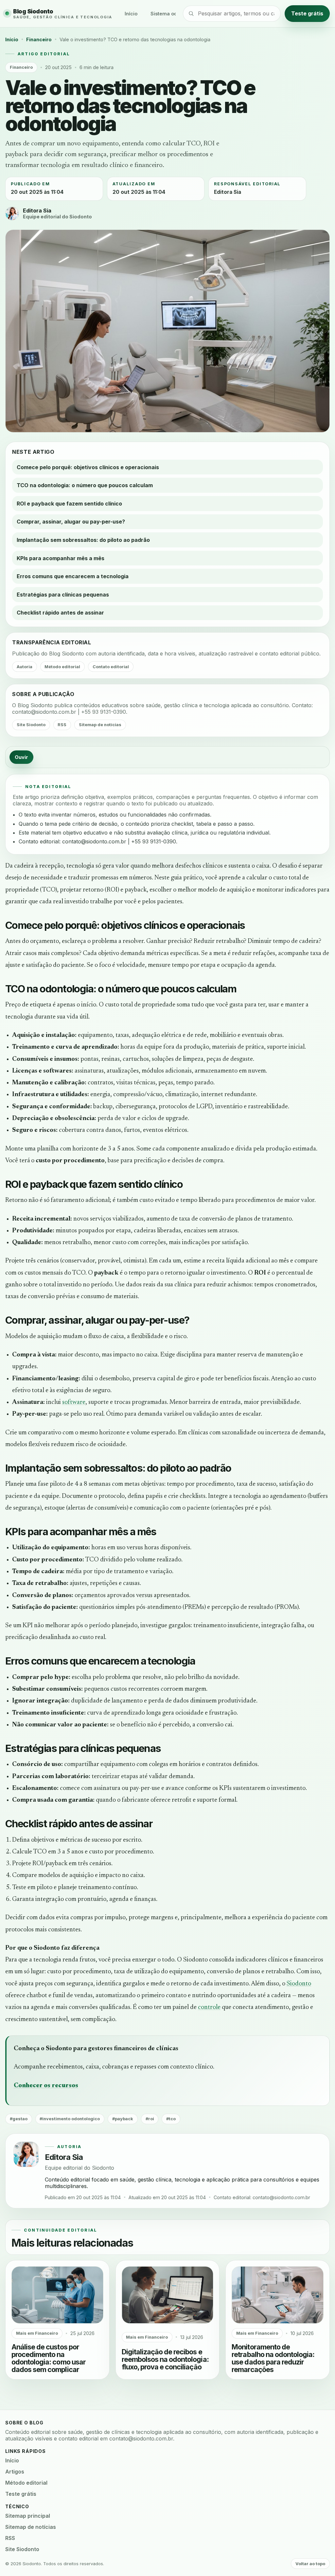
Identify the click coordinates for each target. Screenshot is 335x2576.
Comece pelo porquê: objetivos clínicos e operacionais (88, 467)
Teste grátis (307, 13)
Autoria (25, 667)
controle (209, 2007)
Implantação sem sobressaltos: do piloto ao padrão (83, 540)
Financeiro (39, 39)
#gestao (19, 2119)
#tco (171, 2119)
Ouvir (21, 757)
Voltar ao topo (310, 2564)
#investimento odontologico (70, 2119)
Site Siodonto (31, 725)
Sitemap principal (28, 2516)
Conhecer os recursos (46, 2086)
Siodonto (299, 1984)
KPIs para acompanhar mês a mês (61, 558)
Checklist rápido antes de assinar (60, 613)
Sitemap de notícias (100, 725)
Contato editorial (111, 667)
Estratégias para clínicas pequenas (63, 595)
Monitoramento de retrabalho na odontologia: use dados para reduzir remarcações (273, 2358)
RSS (62, 725)
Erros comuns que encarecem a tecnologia (73, 576)
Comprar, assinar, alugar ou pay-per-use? (71, 522)
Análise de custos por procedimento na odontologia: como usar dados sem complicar (49, 2358)
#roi (150, 2119)
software (74, 1402)
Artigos (15, 2472)
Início (131, 14)
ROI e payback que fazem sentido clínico (69, 504)
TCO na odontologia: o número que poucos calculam (85, 485)
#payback (123, 2119)
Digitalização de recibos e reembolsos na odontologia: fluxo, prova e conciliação (165, 2359)
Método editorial (62, 667)
